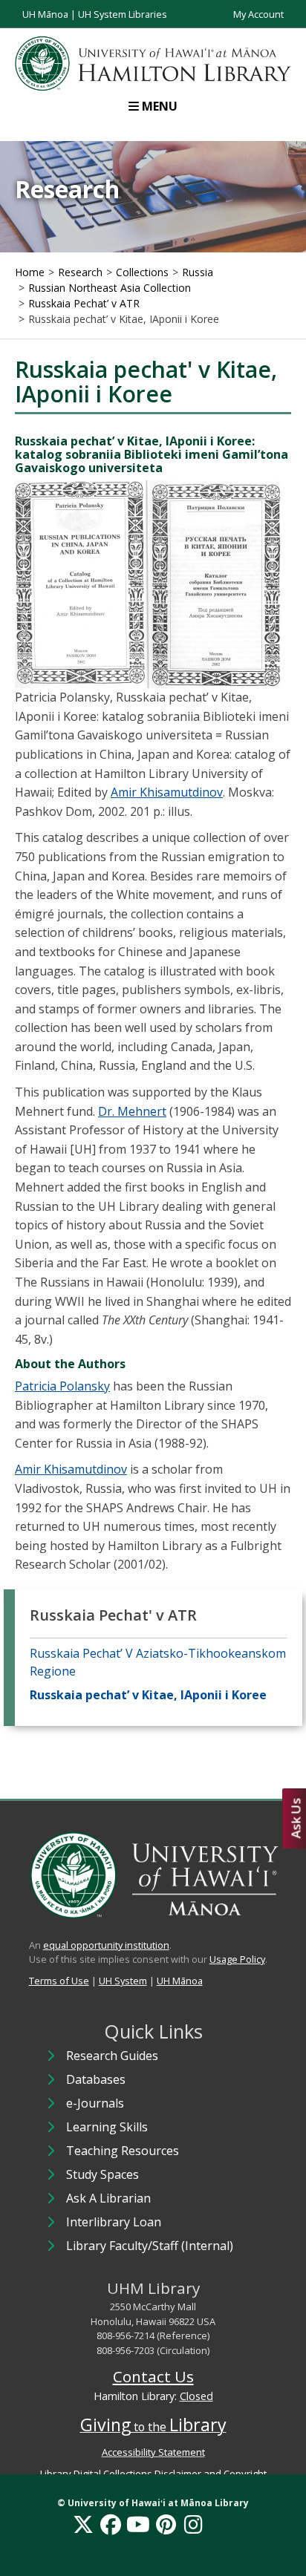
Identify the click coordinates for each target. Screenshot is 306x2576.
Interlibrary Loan (114, 2222)
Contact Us (153, 2376)
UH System (123, 1981)
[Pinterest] (166, 2524)
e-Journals (95, 2103)
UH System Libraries (123, 14)
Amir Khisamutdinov (167, 792)
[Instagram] (193, 2524)
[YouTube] (138, 2524)
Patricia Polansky (62, 1386)
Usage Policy (237, 1959)
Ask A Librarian (108, 2198)
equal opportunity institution (106, 1945)
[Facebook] (111, 2524)
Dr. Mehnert (132, 1111)
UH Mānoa (45, 14)
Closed (196, 2396)
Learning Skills (107, 2127)
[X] (83, 2524)
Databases (96, 2079)
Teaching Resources (123, 2151)
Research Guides (112, 2056)
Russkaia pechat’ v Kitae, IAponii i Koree (148, 1695)
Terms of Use (59, 1981)
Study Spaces (102, 2174)
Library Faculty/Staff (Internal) (150, 2246)
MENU (160, 106)
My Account (258, 14)
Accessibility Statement (153, 2452)
